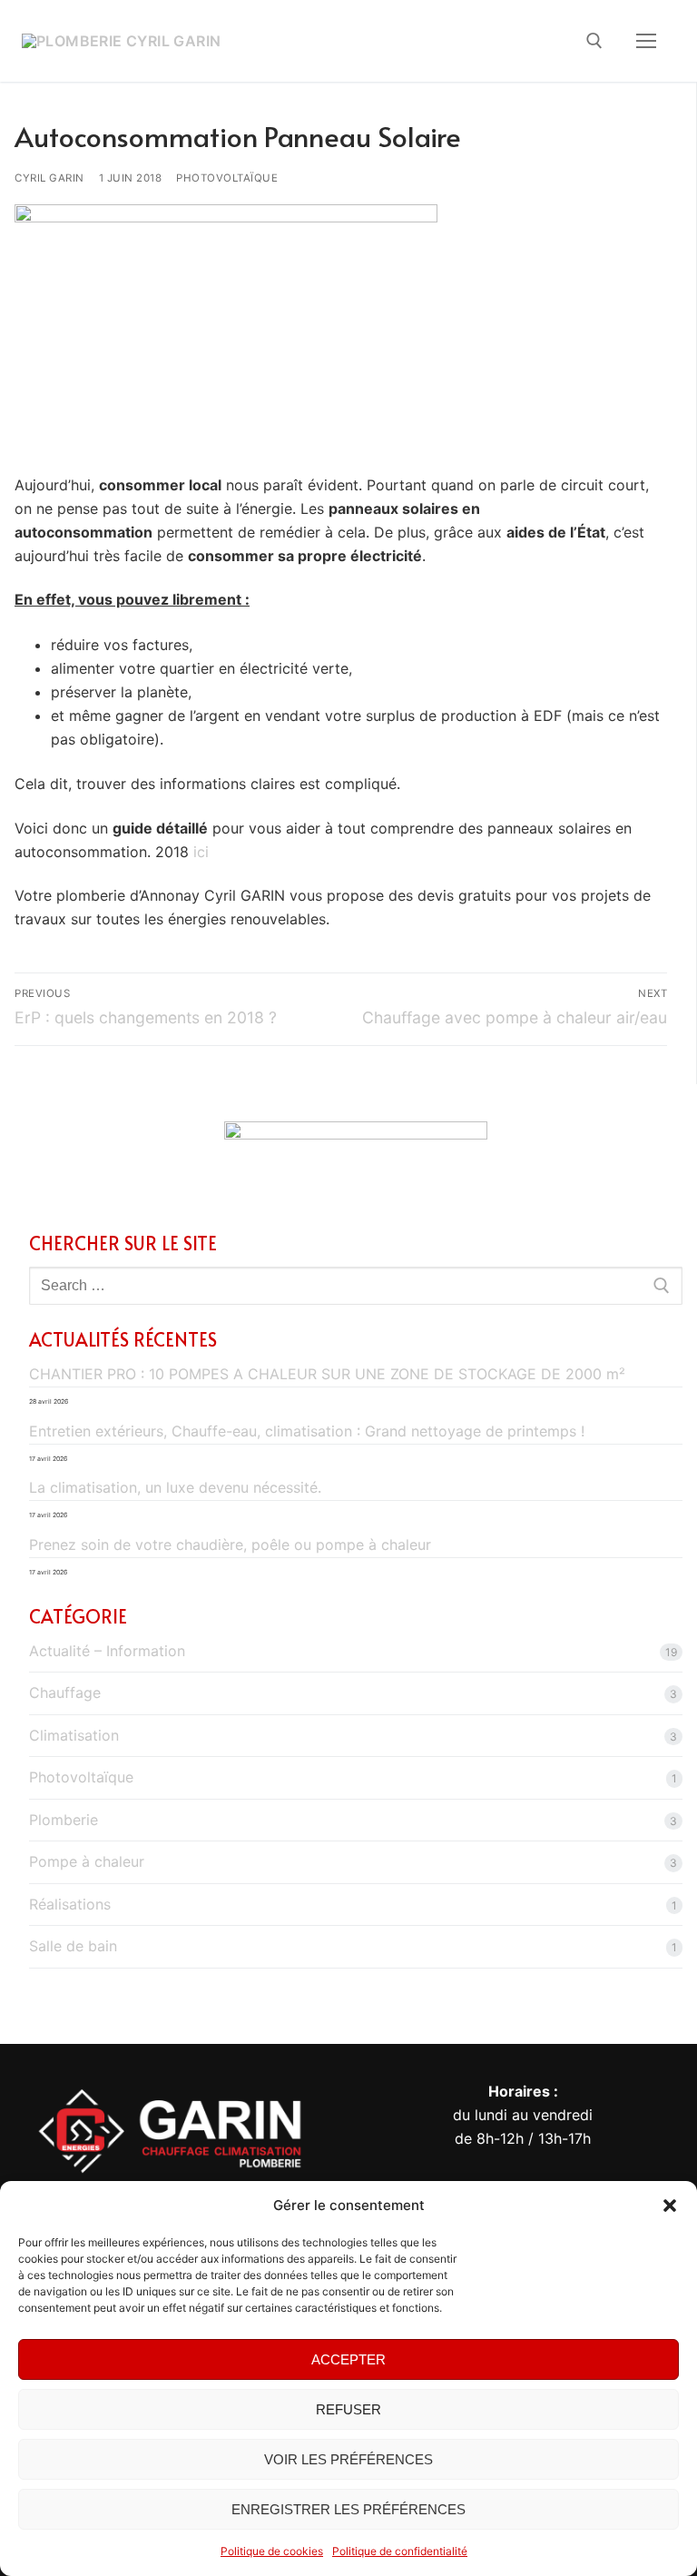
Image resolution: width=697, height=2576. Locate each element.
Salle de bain (73, 1946)
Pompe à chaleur (87, 1861)
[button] (670, 2206)
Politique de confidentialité (400, 2551)
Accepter (348, 2359)
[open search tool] (594, 41)
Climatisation (74, 1735)
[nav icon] (646, 41)
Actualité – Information (107, 1651)
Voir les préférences (348, 2459)
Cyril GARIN (49, 178)
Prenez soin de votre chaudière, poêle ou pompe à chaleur (230, 1545)
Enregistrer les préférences (348, 2509)
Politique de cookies (272, 2551)
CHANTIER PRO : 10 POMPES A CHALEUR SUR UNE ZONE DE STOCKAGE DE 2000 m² (327, 1374)
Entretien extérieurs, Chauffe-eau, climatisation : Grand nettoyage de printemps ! (307, 1431)
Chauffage (65, 1693)
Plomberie (64, 1820)
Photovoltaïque (227, 178)
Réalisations (70, 1904)
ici (201, 852)
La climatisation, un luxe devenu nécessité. (175, 1487)
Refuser (348, 2409)
